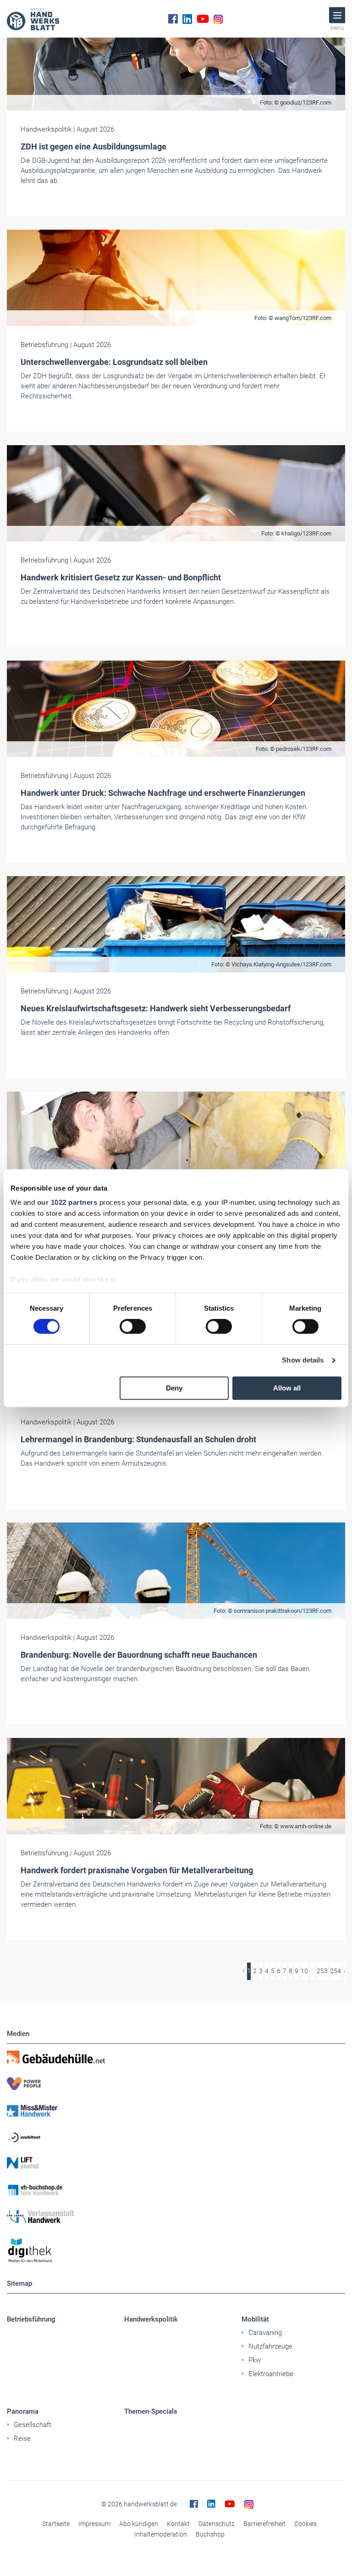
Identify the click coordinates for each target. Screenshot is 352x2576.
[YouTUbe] (203, 19)
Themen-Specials (151, 2411)
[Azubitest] (176, 2137)
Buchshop (210, 2534)
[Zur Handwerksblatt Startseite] (33, 19)
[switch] (133, 1327)
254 (335, 1971)
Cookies (305, 2524)
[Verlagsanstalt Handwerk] (176, 2217)
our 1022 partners (67, 1202)
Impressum (94, 2524)
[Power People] (176, 2084)
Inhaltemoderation (161, 2534)
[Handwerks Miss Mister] (176, 2110)
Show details (303, 1360)
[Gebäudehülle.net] (176, 2057)
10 (304, 1971)
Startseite (56, 2524)
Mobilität (255, 2319)
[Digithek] (176, 2251)
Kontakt (178, 2524)
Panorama (23, 2411)
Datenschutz (217, 2524)
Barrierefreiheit (264, 2524)
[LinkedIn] (187, 19)
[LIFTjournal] (176, 2163)
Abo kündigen (139, 2524)
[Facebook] (173, 19)
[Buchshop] (176, 2190)
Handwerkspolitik (151, 2319)
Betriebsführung (31, 2319)
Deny (174, 1388)
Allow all (287, 1388)
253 (322, 1971)
